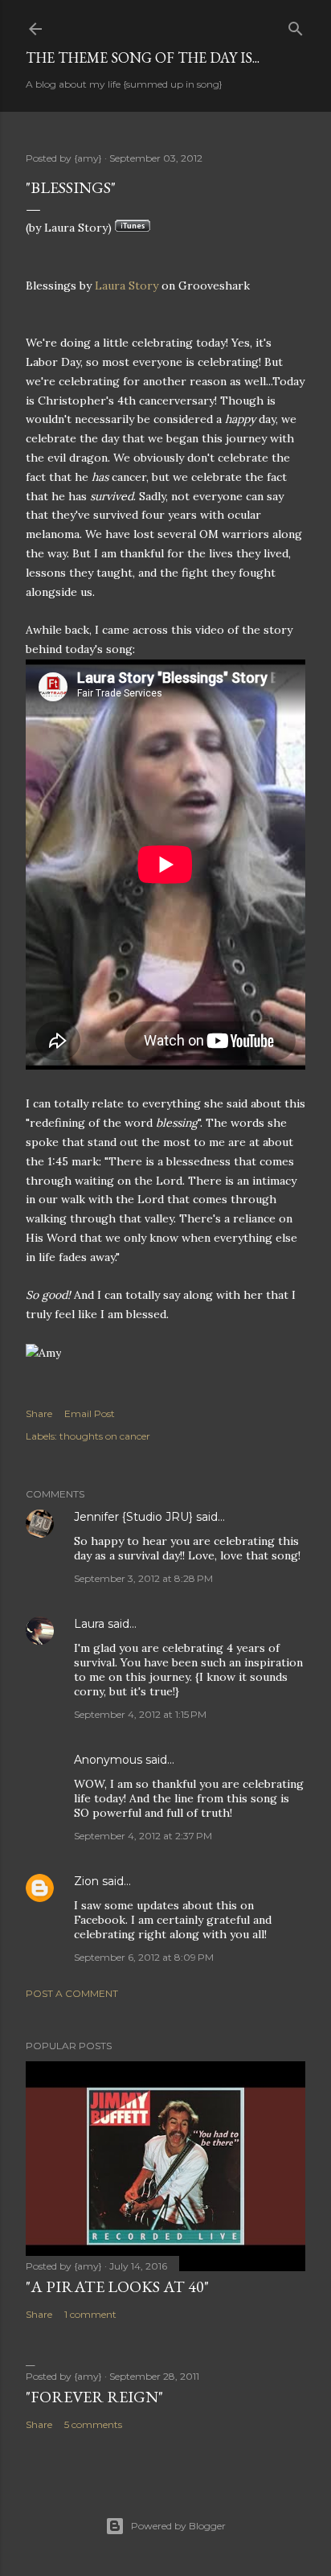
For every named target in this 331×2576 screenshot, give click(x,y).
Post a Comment (72, 1993)
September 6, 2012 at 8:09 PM (144, 1957)
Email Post (90, 1413)
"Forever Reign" (94, 2397)
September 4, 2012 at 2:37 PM (143, 1836)
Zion (86, 1881)
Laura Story (127, 286)
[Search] (296, 25)
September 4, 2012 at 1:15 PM (140, 1714)
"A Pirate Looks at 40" (117, 2286)
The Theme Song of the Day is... (143, 58)
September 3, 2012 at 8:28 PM (143, 1578)
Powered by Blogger (178, 2526)
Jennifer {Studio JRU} (133, 1517)
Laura (89, 1624)
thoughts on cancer (105, 1436)
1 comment (90, 2314)
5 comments (93, 2424)
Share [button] (39, 1413)
